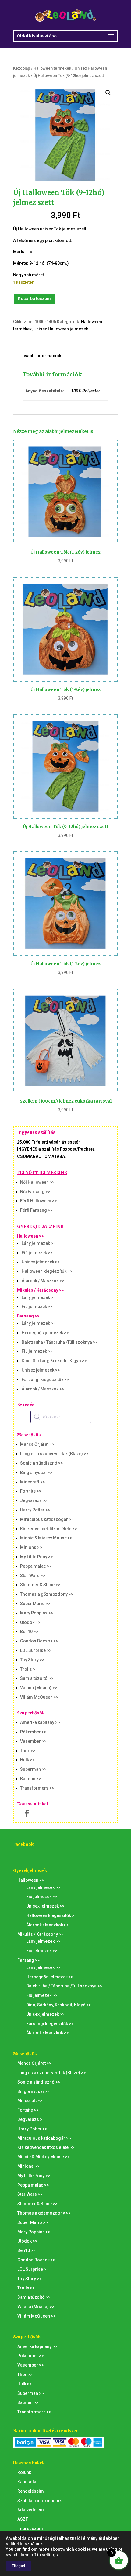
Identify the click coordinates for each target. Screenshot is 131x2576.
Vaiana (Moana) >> (39, 1688)
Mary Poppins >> (37, 1613)
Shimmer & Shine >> (40, 1585)
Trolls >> (29, 1669)
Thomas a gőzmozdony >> (47, 1594)
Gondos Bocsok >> (39, 1641)
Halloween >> (30, 1236)
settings (50, 2555)
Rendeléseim (31, 2491)
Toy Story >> (32, 1660)
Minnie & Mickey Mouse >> (46, 1538)
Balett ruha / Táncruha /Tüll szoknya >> (60, 1342)
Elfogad (18, 2566)
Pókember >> (33, 1732)
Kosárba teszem (34, 299)
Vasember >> (33, 1741)
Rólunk (24, 2472)
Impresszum (30, 2529)
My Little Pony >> (37, 1557)
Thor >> (28, 1751)
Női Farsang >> (35, 1192)
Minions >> (31, 1547)
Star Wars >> (33, 1576)
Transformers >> (37, 1788)
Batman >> (31, 1779)
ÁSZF (23, 2519)
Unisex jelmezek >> (41, 1262)
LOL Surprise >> (36, 1650)
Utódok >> (30, 1622)
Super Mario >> (35, 1604)
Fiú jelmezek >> (37, 1253)
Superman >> (33, 1769)
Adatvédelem (31, 2510)
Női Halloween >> (37, 1182)
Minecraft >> (33, 1482)
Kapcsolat (27, 2482)
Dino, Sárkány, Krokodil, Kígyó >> (54, 1361)
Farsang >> (28, 1316)
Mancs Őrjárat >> (37, 1444)
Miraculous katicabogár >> (47, 1519)
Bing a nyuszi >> (36, 1473)
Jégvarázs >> (34, 1500)
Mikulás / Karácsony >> (41, 1290)
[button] (108, 93)
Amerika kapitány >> (40, 1722)
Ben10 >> (29, 1632)
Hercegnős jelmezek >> (45, 1333)
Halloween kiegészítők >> (47, 1271)
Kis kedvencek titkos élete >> (49, 1529)
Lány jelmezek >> (39, 1243)
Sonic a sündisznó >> (42, 1463)
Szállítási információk (39, 2501)
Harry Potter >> (35, 1510)
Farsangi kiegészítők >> (45, 1380)
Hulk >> (27, 1760)
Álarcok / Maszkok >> (43, 1281)
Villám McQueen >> (39, 1697)
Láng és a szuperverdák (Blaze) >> (54, 1454)
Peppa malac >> (36, 1566)
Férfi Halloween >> (39, 1201)
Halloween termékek (52, 68)
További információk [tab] (41, 356)
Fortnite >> (31, 1491)
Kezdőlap (22, 68)
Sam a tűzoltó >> (37, 1678)
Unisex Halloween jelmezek (61, 329)
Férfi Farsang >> (36, 1210)
